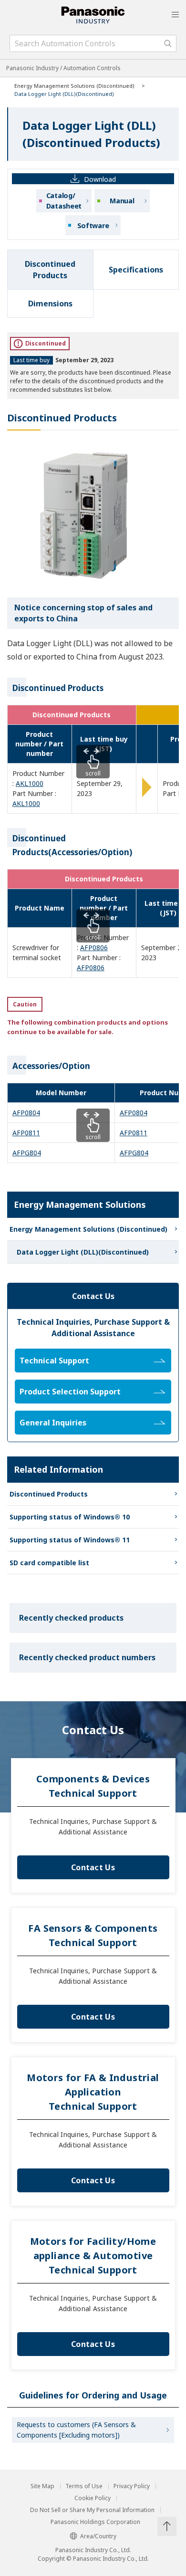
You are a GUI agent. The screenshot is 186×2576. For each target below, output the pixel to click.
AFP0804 (26, 1113)
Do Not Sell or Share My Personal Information (92, 2510)
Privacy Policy (132, 2486)
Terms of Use (84, 2486)
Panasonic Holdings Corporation (95, 2522)
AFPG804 (27, 1153)
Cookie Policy (93, 2498)
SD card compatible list (49, 1563)
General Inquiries (53, 1423)
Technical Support (54, 1361)
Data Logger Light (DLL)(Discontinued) (83, 1252)
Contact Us (93, 1867)
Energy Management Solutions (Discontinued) (74, 86)
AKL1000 (30, 783)
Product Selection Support (70, 1392)
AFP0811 (26, 1133)
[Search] (168, 43)
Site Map (42, 2486)
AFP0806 (94, 948)
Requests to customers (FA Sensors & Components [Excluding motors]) (76, 2430)
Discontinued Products (49, 1494)
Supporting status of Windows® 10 (70, 1517)
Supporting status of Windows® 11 (70, 1540)
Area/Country (98, 2536)
